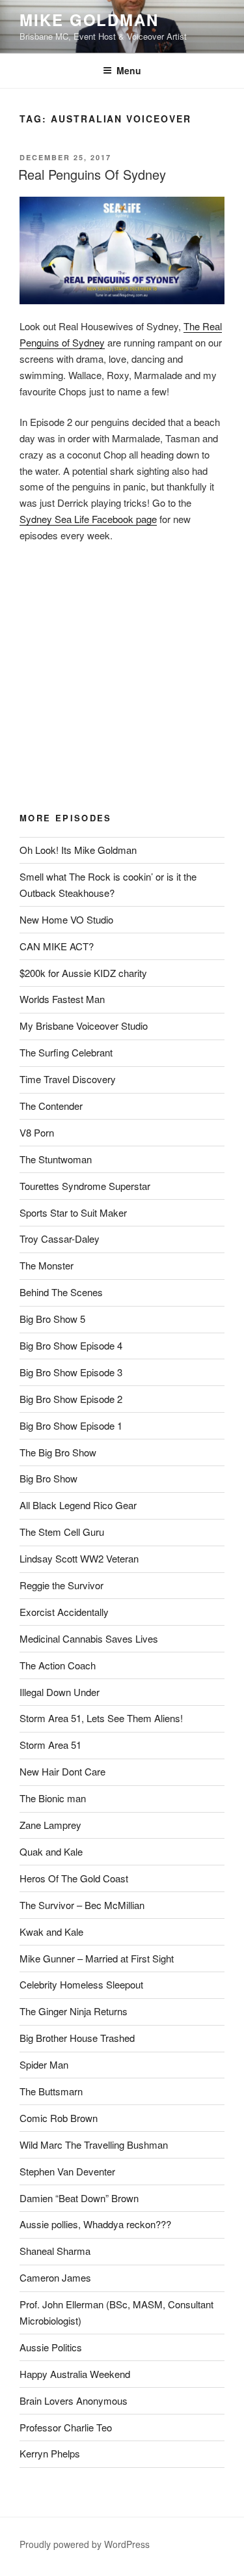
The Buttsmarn (51, 2091)
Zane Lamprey (50, 1825)
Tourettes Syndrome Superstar (85, 1186)
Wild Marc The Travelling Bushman (94, 2144)
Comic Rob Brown (59, 2118)
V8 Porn (37, 1132)
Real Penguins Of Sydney (92, 174)
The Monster (47, 1265)
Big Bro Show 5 (52, 1319)
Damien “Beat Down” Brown (79, 2198)
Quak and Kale (51, 1851)
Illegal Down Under (60, 1692)
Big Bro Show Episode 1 (71, 1425)
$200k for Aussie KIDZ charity (83, 973)
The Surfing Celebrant (66, 1052)
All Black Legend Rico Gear (78, 1505)
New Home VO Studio (66, 919)
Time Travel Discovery (68, 1079)
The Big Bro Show (58, 1452)
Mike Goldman (89, 20)
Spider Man (44, 2064)
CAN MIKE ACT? (57, 946)
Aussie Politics (51, 2347)
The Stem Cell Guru (62, 1532)
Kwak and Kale (51, 1932)
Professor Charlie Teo (66, 2427)
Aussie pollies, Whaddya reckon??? (95, 2224)
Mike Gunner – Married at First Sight (97, 1958)
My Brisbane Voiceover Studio (84, 1026)
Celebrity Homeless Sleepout (81, 1984)
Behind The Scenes (61, 1292)
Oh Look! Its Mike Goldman (78, 850)
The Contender (51, 1106)
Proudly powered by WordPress (85, 2544)
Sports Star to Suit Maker (73, 1212)
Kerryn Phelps (50, 2453)
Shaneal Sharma (55, 2251)
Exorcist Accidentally (64, 1612)
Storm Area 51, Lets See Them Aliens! (101, 1718)
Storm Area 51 (50, 1745)
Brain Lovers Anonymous (74, 2400)
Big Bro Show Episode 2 (71, 1399)
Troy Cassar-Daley (60, 1238)
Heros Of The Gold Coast (74, 1878)
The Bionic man (53, 1798)
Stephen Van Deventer (67, 2171)
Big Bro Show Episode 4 (71, 1345)
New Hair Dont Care (62, 1771)
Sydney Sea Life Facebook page (88, 519)
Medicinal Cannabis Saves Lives (89, 1638)
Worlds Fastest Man (62, 999)
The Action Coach (58, 1665)
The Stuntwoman (56, 1159)
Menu (129, 70)
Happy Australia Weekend (75, 2374)
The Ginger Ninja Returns (74, 2011)
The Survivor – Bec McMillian (82, 1905)
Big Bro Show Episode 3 (71, 1372)
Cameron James (55, 2277)
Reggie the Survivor (61, 1585)
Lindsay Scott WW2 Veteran (79, 1558)
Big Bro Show (48, 1478)
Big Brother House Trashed (77, 2038)
